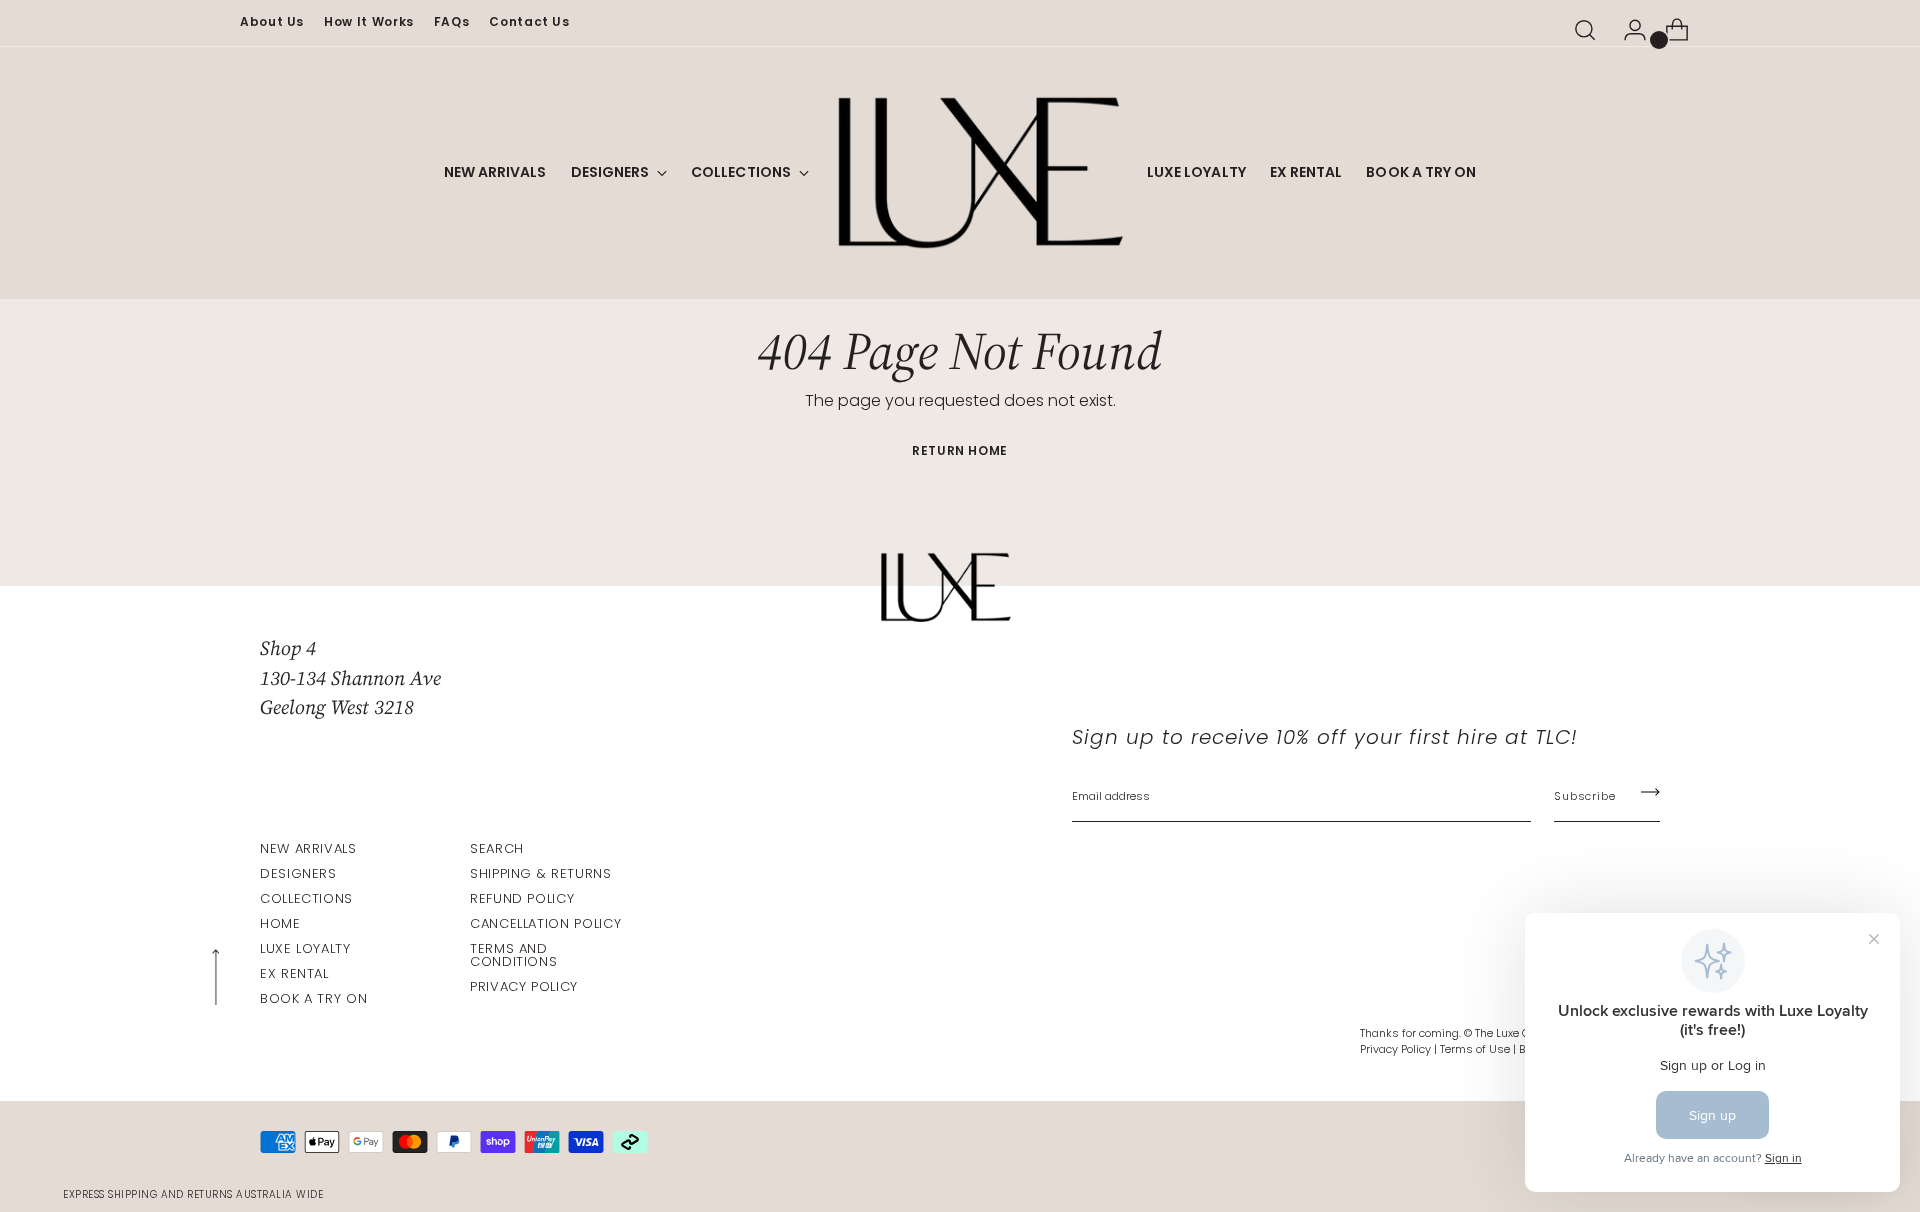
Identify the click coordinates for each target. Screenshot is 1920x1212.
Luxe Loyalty (305, 948)
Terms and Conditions (513, 955)
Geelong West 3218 (337, 707)
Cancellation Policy (545, 923)
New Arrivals (308, 848)
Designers (298, 873)
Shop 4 (288, 648)
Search (497, 848)
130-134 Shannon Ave (350, 678)
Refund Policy (522, 898)
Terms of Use (1475, 1049)
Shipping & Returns (541, 873)
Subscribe (1584, 796)
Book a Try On (313, 998)
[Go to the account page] (1627, 30)
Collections (306, 898)
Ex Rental (294, 973)
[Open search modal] (1585, 30)
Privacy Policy (524, 986)
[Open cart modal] (1669, 30)
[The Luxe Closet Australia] (978, 173)
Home (280, 923)
